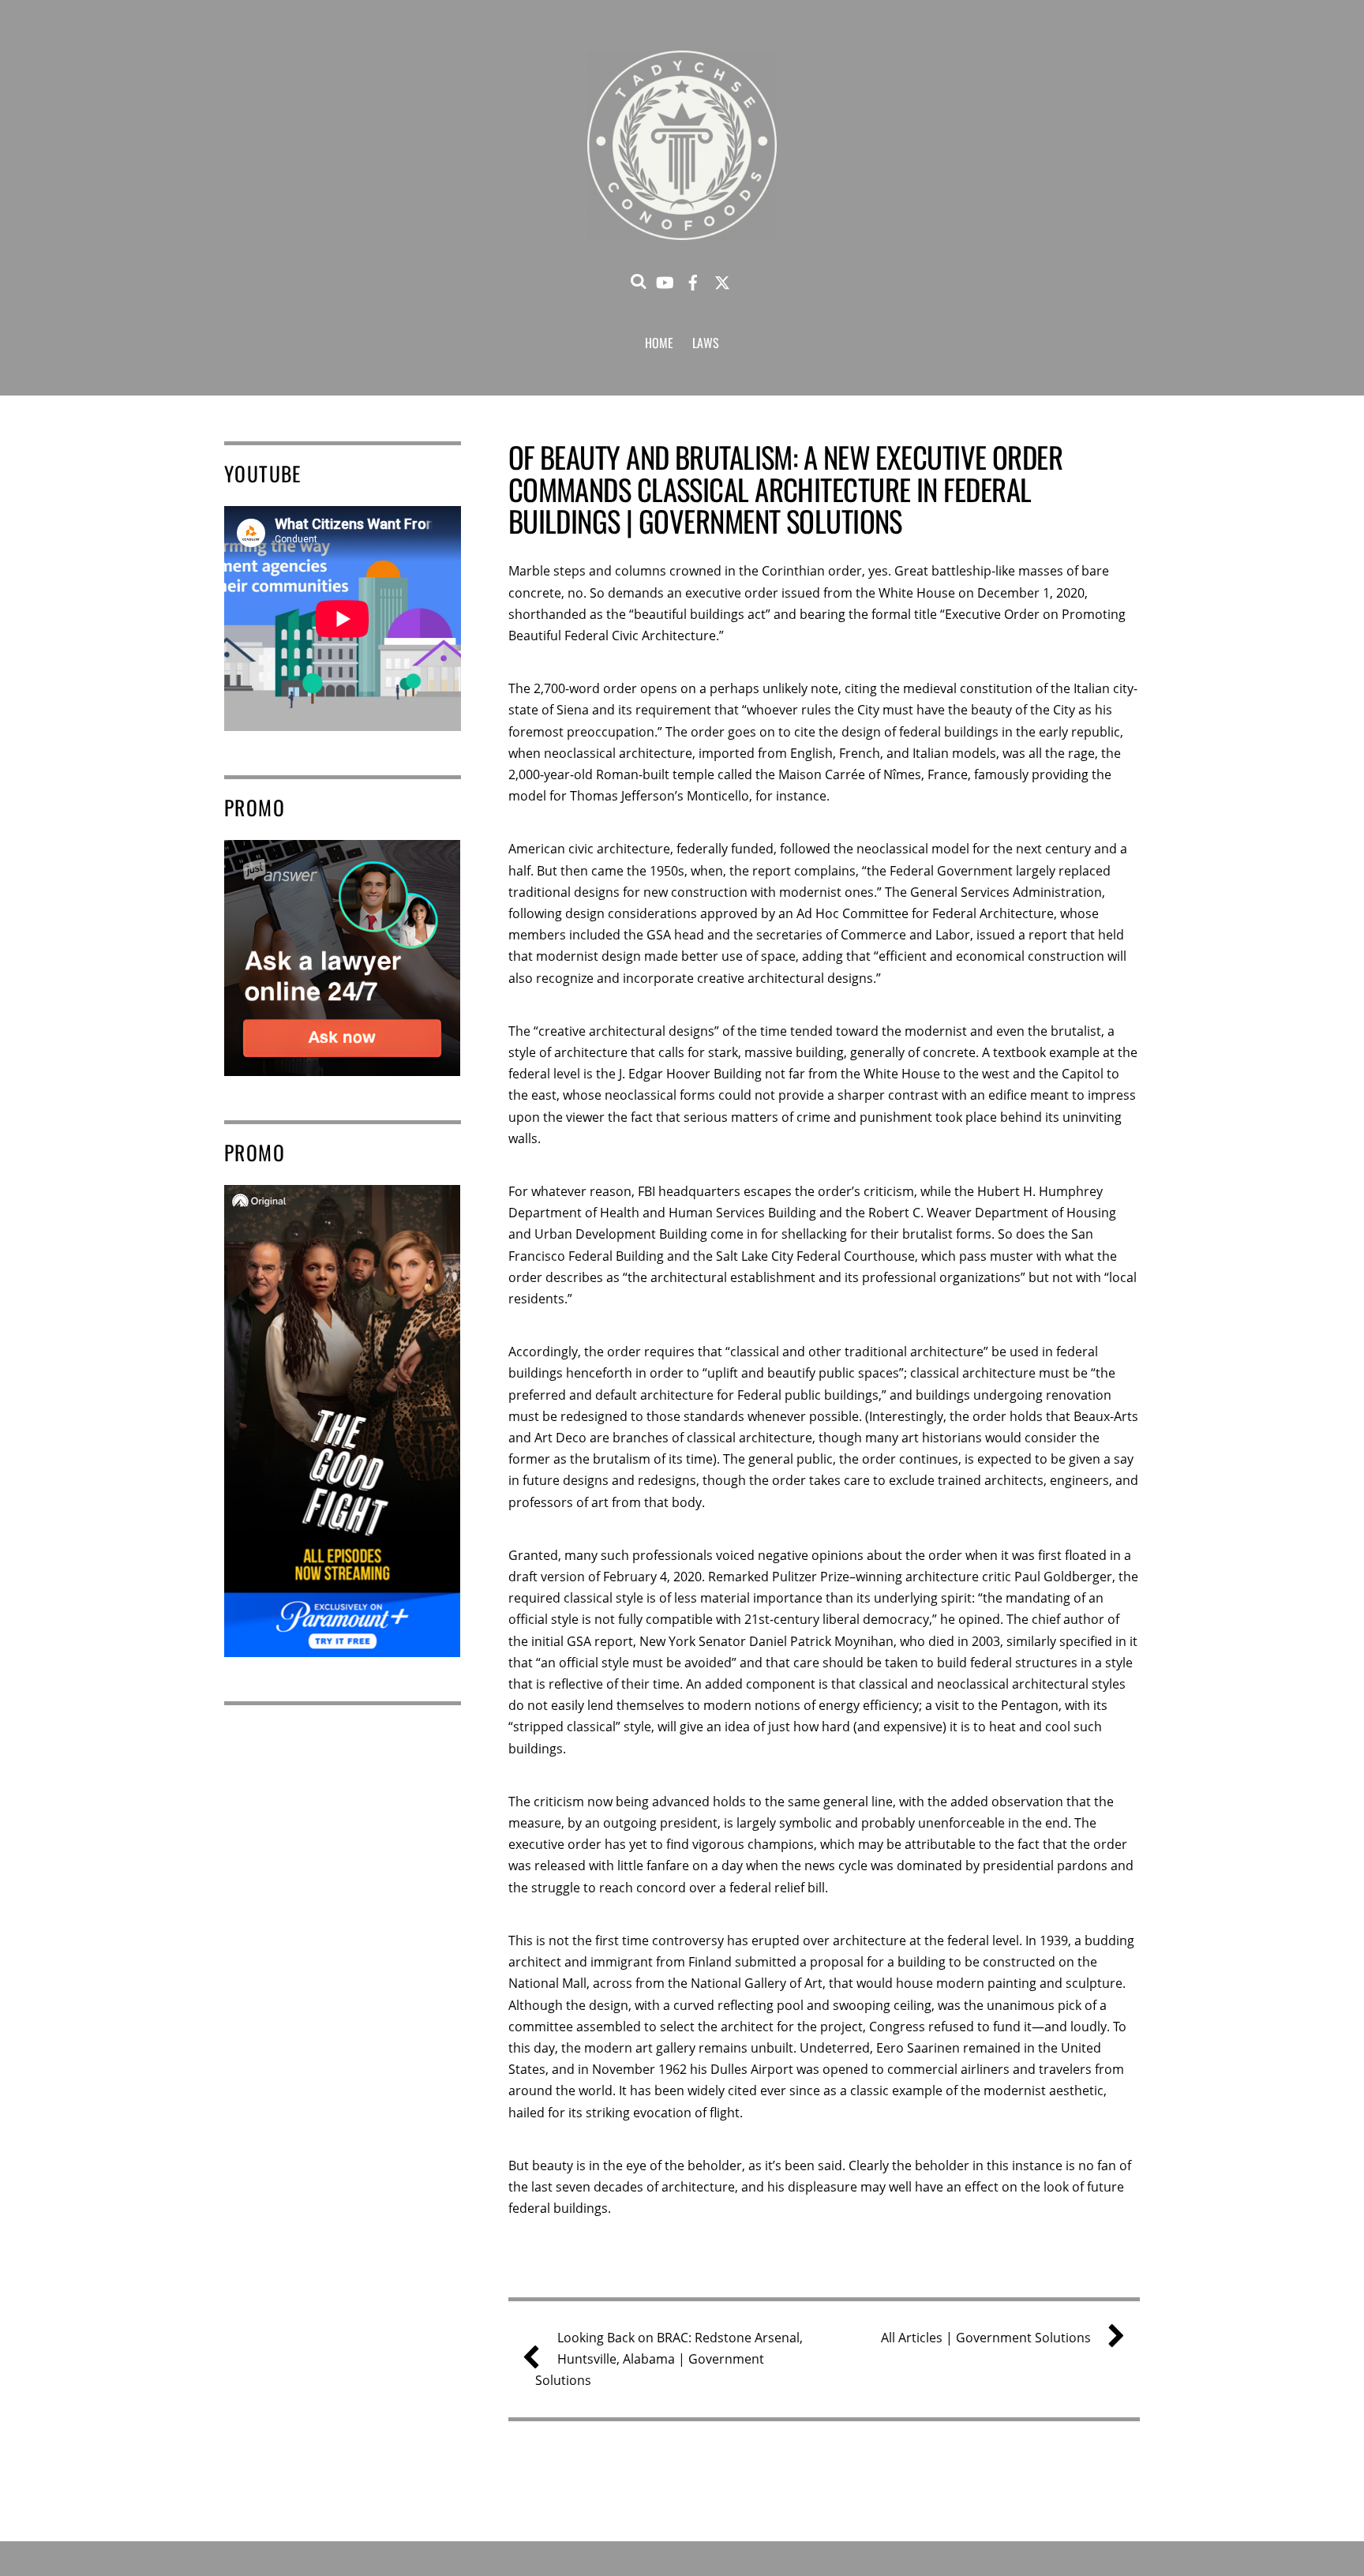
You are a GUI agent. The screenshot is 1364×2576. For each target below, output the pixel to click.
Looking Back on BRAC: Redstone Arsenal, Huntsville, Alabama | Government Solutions (669, 2359)
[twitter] (722, 279)
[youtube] (664, 279)
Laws (706, 343)
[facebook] (693, 279)
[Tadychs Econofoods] (682, 220)
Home (659, 343)
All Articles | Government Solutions (986, 2338)
